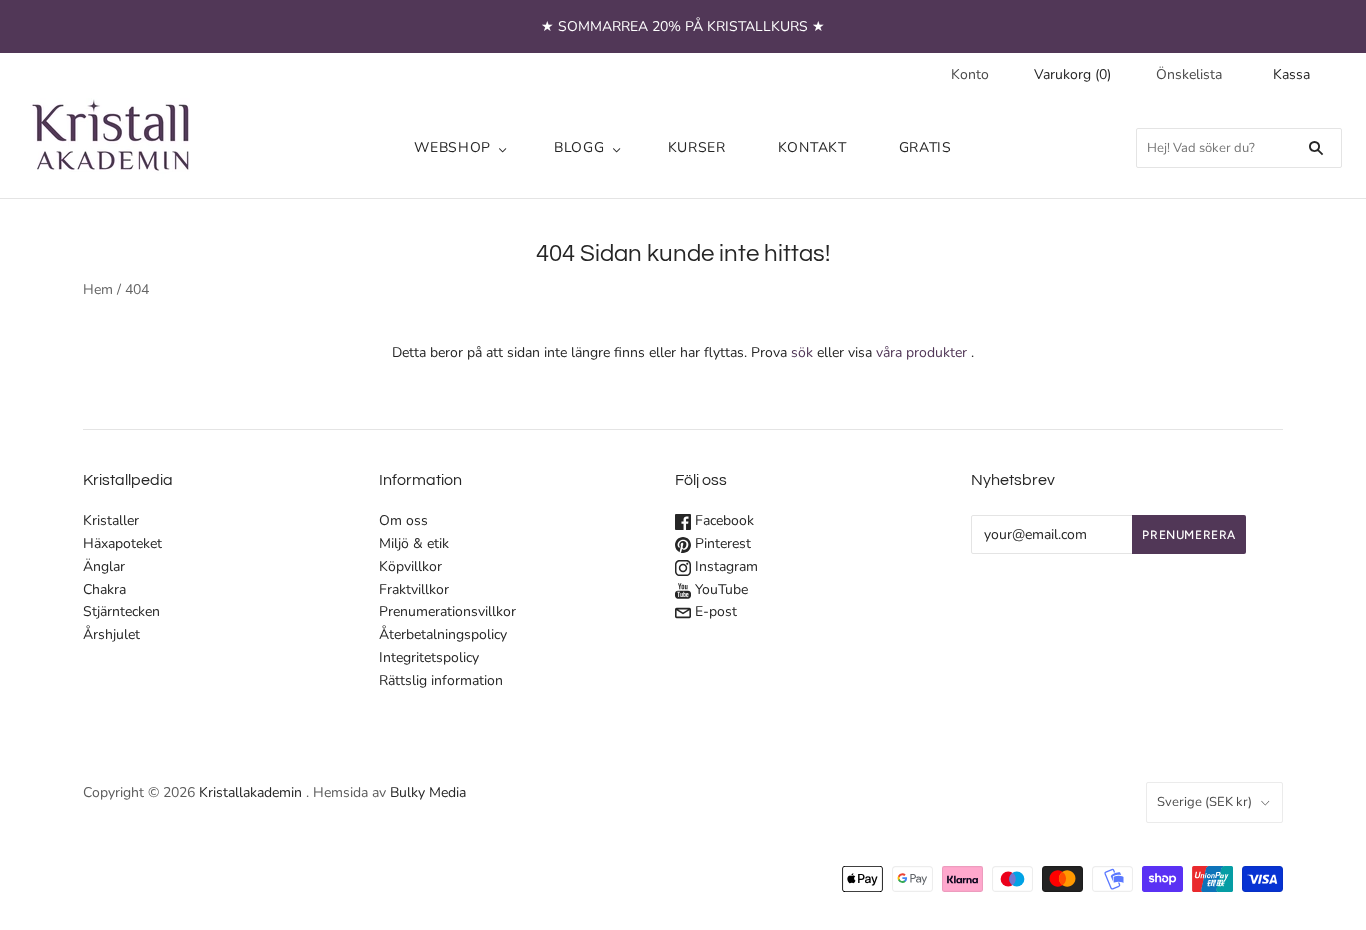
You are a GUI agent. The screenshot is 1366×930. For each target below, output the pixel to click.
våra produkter (921, 352)
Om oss (403, 520)
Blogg (579, 147)
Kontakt (812, 147)
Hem (98, 289)
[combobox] (1239, 148)
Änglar (104, 566)
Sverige (1204, 802)
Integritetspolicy (429, 657)
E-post (714, 611)
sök (802, 352)
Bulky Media (428, 792)
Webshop (452, 147)
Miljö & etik (414, 543)
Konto (970, 74)
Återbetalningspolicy (443, 634)
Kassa (1291, 74)
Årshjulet (111, 634)
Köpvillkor (410, 566)
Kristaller (111, 520)
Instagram (724, 566)
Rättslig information (441, 680)
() (1072, 74)
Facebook (722, 520)
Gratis (925, 147)
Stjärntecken (121, 611)
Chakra (104, 589)
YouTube (719, 589)
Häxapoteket (122, 543)
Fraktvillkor (414, 589)
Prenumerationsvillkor (447, 611)
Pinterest (721, 543)
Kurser (697, 147)
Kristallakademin (250, 792)
